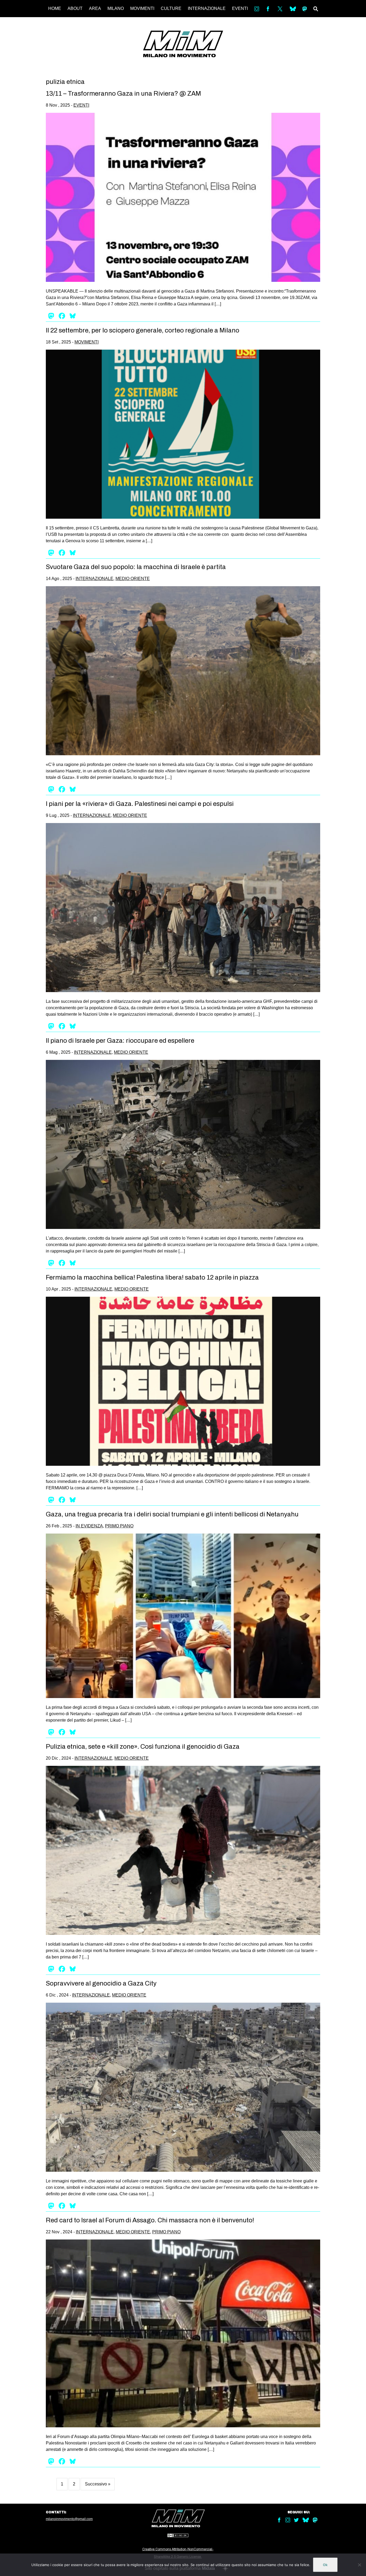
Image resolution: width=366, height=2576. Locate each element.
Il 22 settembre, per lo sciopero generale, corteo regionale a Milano (143, 330)
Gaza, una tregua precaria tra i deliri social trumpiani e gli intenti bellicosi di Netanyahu (172, 1514)
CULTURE (171, 8)
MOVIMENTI (142, 8)
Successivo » (98, 2484)
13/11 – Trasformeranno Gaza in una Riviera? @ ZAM (123, 94)
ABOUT (75, 8)
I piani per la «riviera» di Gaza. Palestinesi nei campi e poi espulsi (140, 804)
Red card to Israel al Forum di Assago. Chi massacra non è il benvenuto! (150, 2220)
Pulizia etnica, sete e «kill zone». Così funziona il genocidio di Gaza (143, 1747)
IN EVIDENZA (89, 1526)
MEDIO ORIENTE (133, 579)
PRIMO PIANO (119, 1526)
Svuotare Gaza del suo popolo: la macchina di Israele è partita (136, 567)
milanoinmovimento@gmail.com (69, 2519)
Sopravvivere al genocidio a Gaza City (101, 1983)
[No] (359, 2565)
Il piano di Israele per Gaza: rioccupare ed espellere (120, 1041)
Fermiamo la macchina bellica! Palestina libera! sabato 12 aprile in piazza (152, 1277)
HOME (55, 8)
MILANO (116, 8)
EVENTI (240, 8)
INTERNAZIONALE (207, 8)
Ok (325, 2565)
